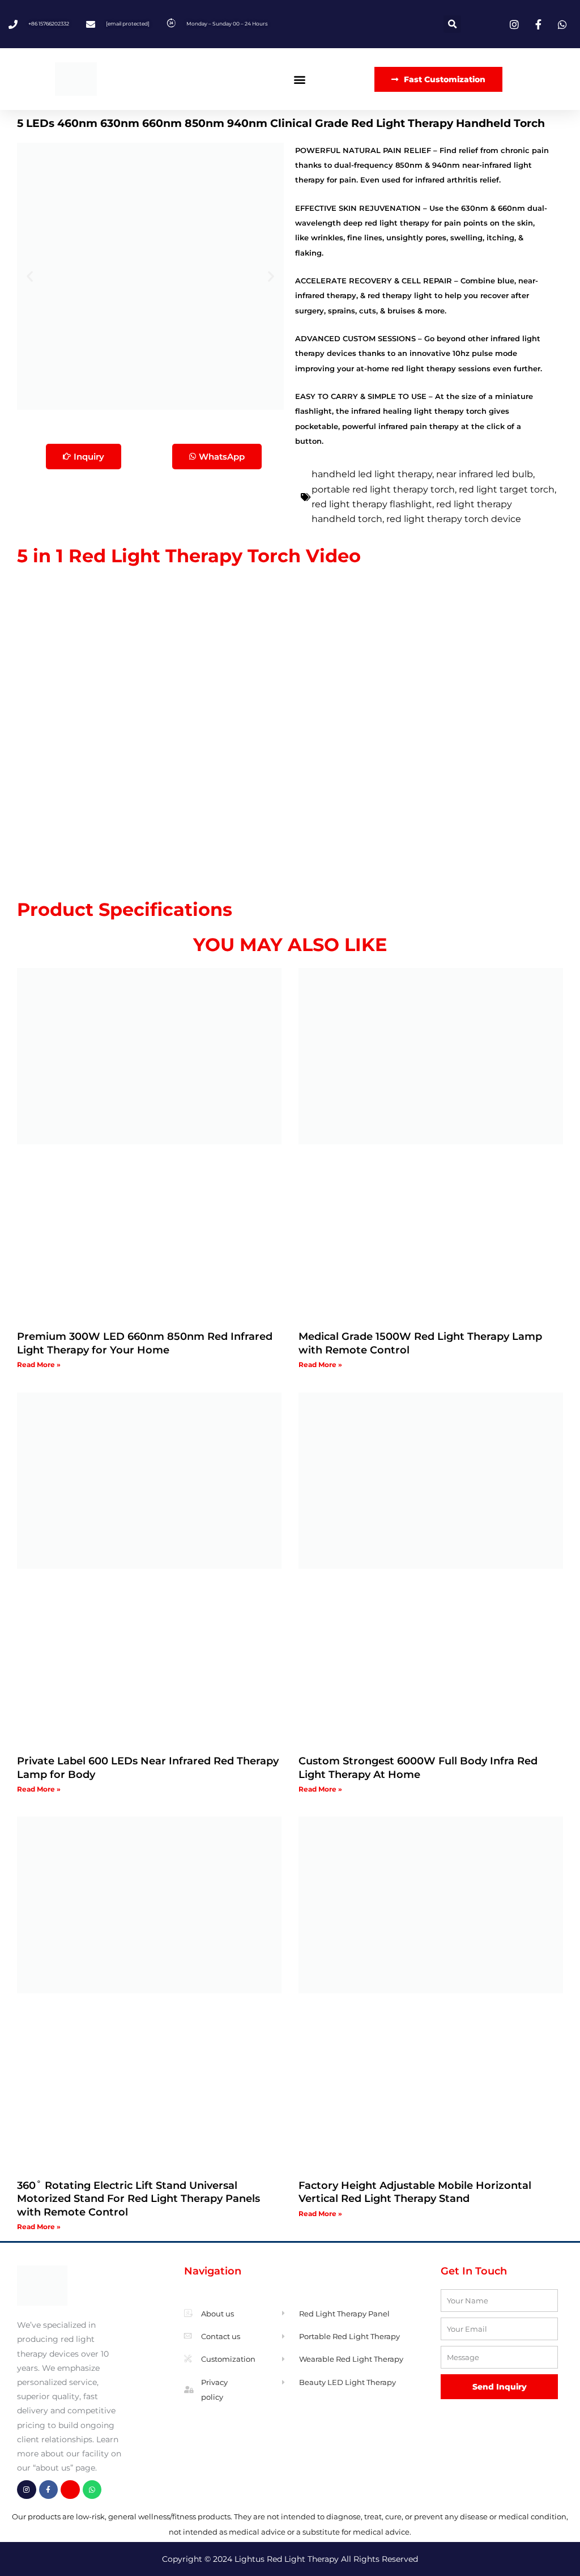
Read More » (39, 1365)
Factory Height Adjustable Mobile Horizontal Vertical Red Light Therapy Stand (415, 2192)
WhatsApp (222, 457)
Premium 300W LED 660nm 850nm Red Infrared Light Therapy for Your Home (145, 1343)
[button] (452, 24)
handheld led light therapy (372, 474)
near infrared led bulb (485, 474)
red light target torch (507, 489)
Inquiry (89, 457)
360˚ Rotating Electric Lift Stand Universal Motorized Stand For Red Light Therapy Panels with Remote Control (138, 2199)
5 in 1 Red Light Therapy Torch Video (189, 556)
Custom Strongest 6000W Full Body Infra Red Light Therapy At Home (418, 1767)
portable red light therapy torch (383, 489)
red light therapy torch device (454, 519)
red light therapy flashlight (372, 504)
